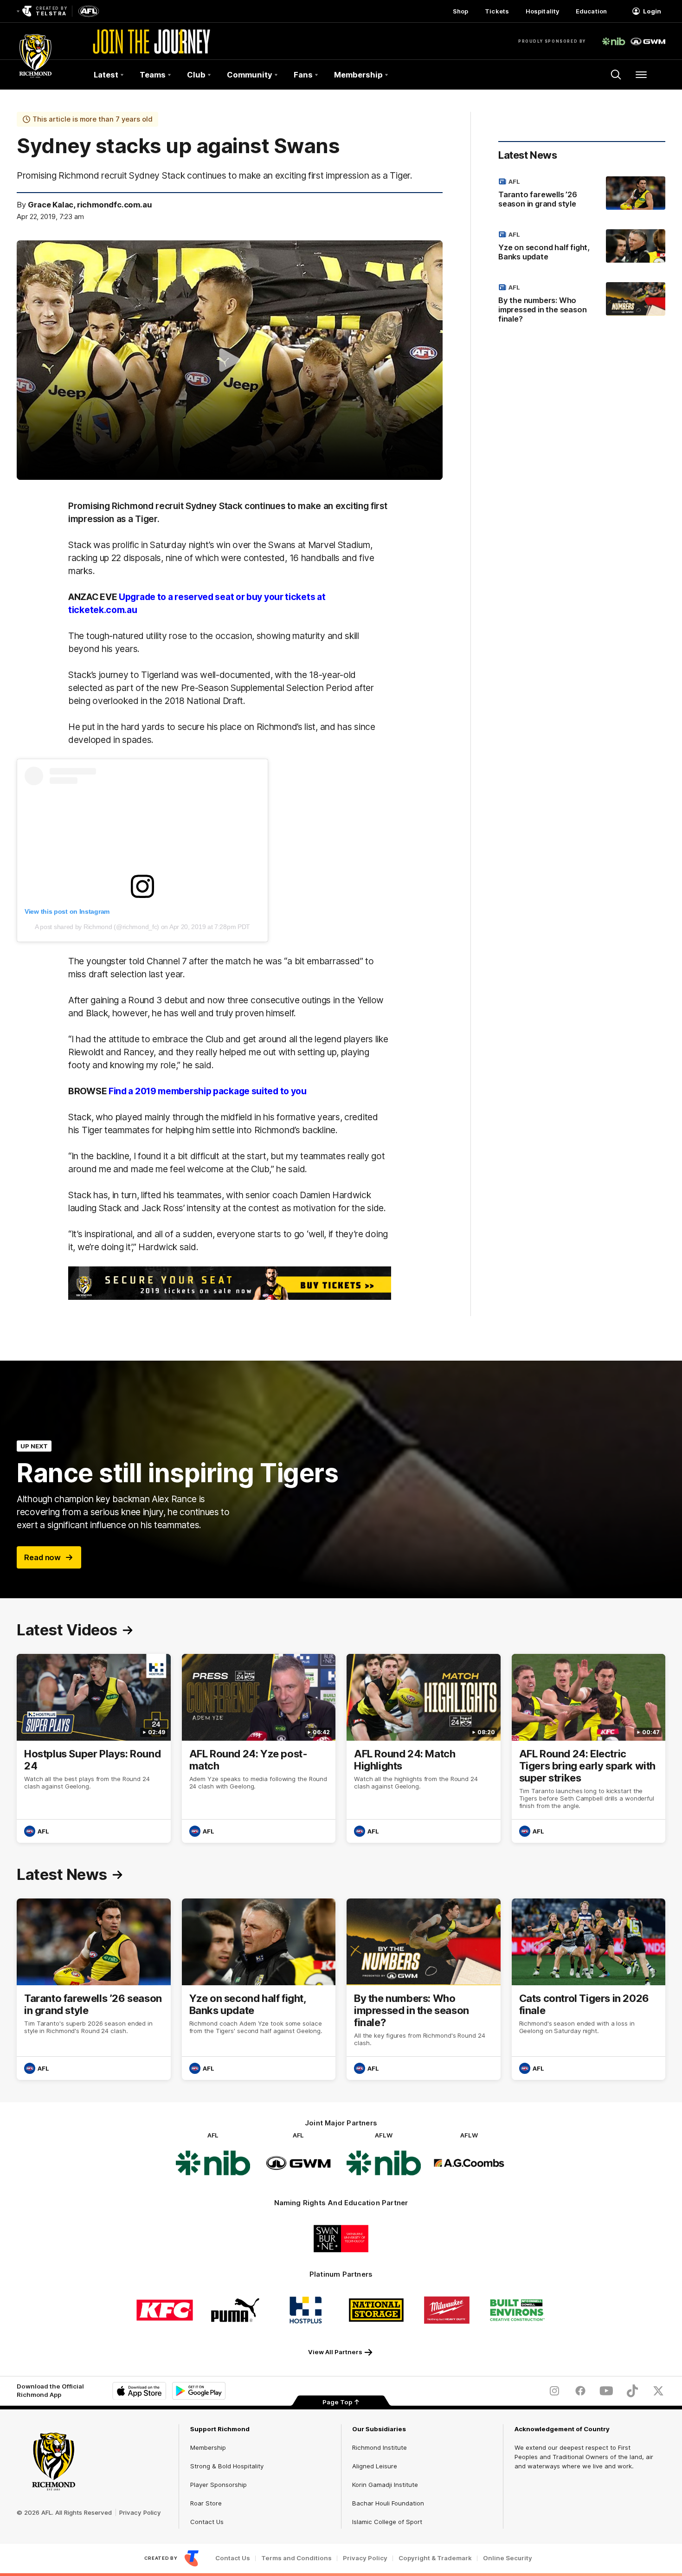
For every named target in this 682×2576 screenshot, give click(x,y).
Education (591, 11)
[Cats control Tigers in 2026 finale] (589, 1989)
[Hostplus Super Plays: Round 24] (94, 1748)
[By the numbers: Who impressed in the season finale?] (582, 305)
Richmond (99, 927)
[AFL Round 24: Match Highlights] (424, 1748)
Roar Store (206, 2503)
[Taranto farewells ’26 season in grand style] (582, 194)
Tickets (497, 11)
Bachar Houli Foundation (388, 2503)
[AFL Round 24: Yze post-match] (259, 1748)
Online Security (508, 2558)
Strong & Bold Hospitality (227, 2466)
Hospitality (542, 11)
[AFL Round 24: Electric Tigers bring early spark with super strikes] (589, 1748)
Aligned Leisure (375, 2466)
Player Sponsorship (219, 2485)
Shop (460, 11)
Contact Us (207, 2522)
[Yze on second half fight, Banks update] (582, 247)
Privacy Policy (140, 2512)
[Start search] (616, 75)
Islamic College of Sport (387, 2522)
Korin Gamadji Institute (385, 2485)
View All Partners (335, 2352)
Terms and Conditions (296, 2558)
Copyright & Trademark (435, 2558)
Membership (208, 2447)
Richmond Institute (380, 2447)
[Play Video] (230, 360)
